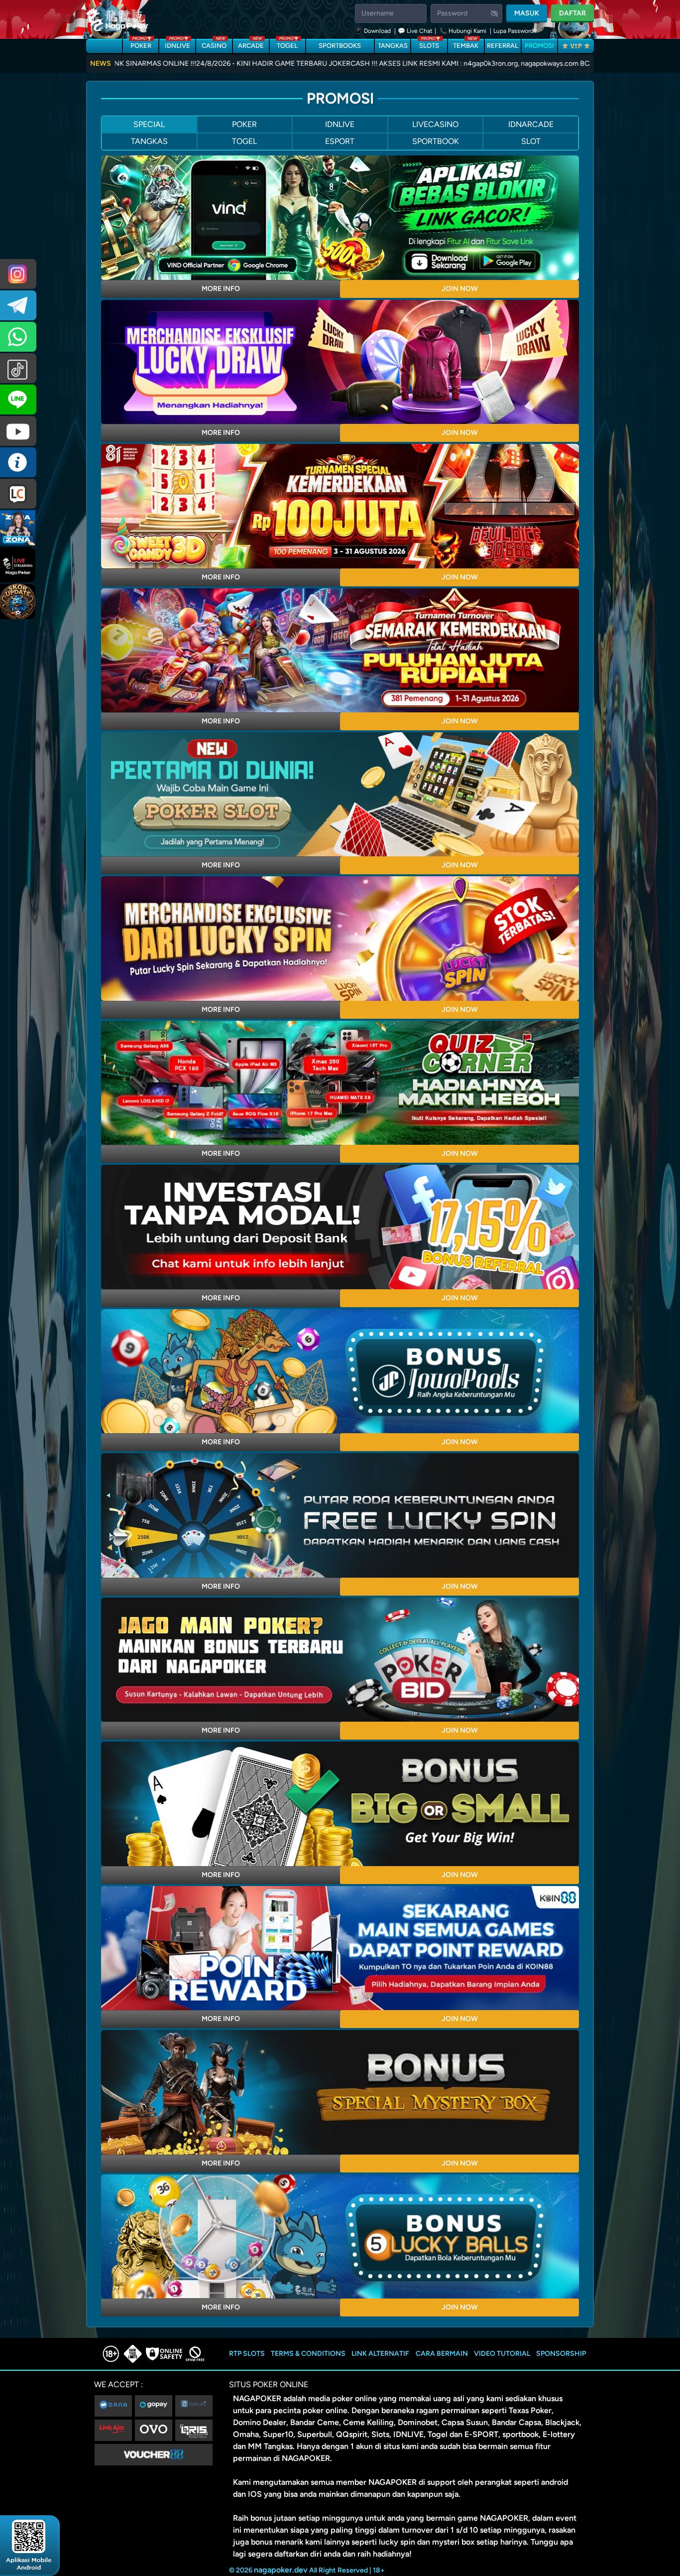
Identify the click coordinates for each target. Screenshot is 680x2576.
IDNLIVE (177, 44)
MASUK (527, 13)
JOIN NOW (460, 289)
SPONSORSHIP (561, 2354)
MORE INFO (221, 289)
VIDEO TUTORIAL (502, 2354)
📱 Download (374, 31)
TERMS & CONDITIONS (308, 2354)
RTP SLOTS (247, 2354)
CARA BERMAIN (442, 2354)
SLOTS (429, 44)
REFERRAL (503, 46)
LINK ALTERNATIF (380, 2354)
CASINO (214, 44)
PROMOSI (539, 46)
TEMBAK (466, 44)
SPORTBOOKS (340, 46)
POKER (141, 44)
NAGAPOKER (257, 2398)
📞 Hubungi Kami (463, 31)
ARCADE (251, 44)
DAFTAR (572, 13)
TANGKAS (393, 46)
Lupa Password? (515, 31)
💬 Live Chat (415, 31)
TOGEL (287, 44)
